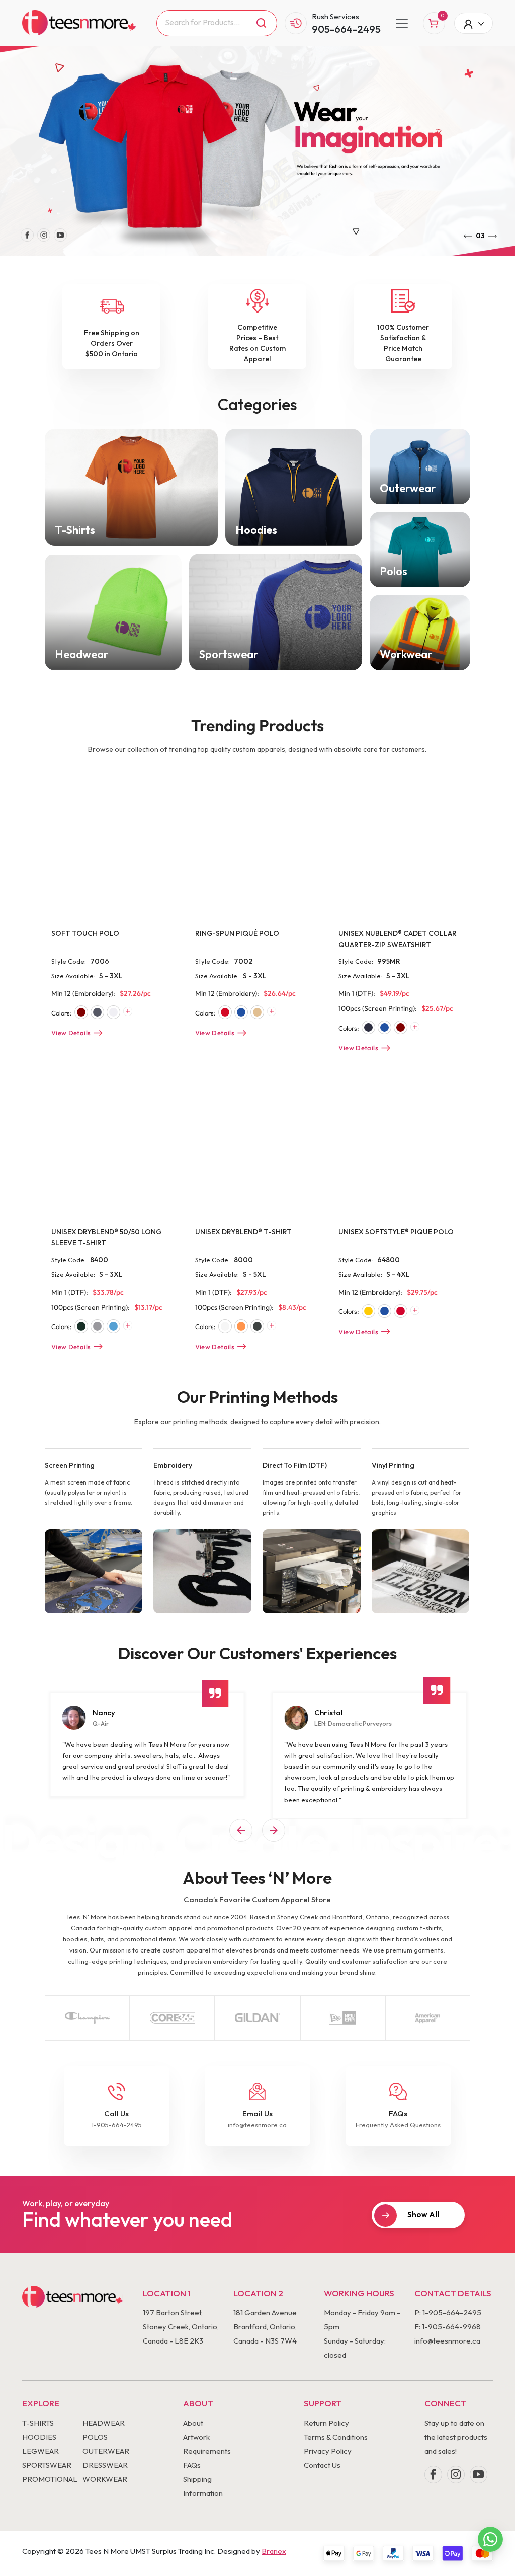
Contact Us (322, 2465)
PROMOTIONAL (50, 2479)
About (193, 2423)
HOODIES (39, 2437)
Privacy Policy (328, 2451)
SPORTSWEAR (47, 2465)
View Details (71, 1033)
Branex (274, 2551)
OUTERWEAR (106, 2451)
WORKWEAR (105, 2479)
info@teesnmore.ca (257, 2125)
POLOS (95, 2437)
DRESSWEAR (105, 2465)
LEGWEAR (40, 2451)
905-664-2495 (346, 29)
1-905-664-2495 (117, 2125)
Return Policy (326, 2423)
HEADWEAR (104, 2423)
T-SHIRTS (38, 2423)
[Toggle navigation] (402, 23)
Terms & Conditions (336, 2437)
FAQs (192, 2465)
